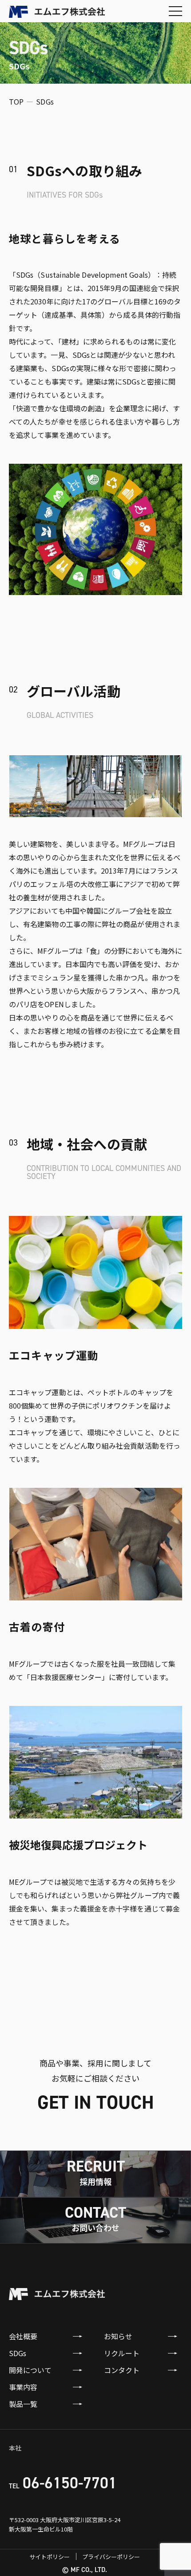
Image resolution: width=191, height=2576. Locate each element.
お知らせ (118, 2336)
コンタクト (122, 2370)
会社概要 (23, 2336)
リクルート (122, 2353)
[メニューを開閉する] (175, 11)
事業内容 (23, 2387)
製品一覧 (23, 2404)
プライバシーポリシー (111, 2557)
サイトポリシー (50, 2557)
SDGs (18, 2353)
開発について (30, 2370)
